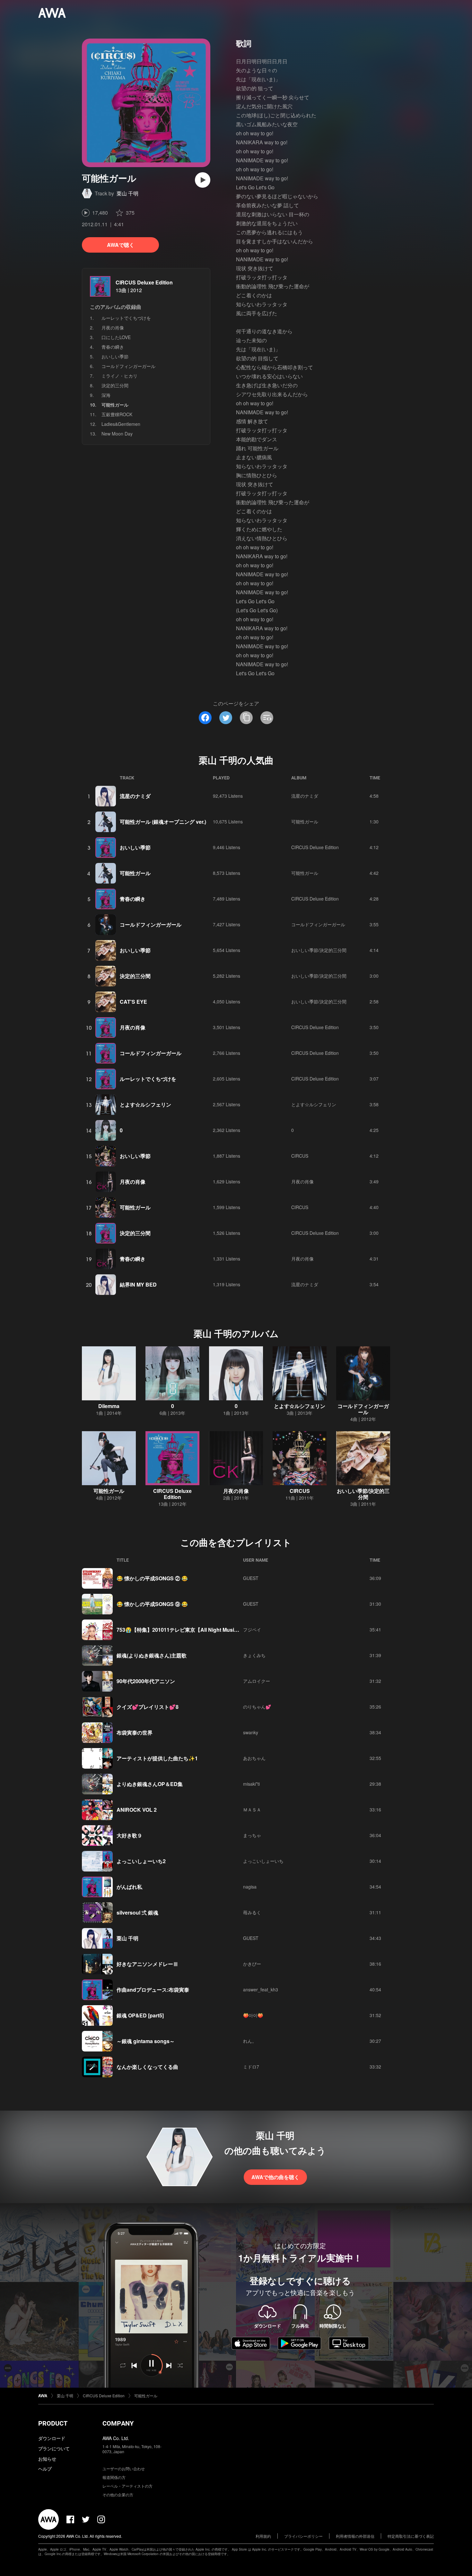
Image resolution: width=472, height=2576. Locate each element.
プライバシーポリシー (303, 2536)
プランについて (54, 2448)
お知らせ (47, 2459)
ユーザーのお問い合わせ (124, 2468)
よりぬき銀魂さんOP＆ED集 (150, 1784)
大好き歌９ (129, 1835)
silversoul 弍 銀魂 (137, 1912)
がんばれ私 (129, 1887)
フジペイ (252, 1629)
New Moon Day (117, 434)
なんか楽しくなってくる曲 (147, 2067)
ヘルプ (45, 2469)
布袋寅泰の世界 (135, 1732)
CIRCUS (300, 1156)
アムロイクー (257, 1681)
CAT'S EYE (133, 1002)
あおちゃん (254, 1758)
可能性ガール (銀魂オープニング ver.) (163, 822)
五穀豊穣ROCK (117, 414)
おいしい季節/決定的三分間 (319, 950)
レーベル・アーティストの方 (127, 2486)
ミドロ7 (251, 2067)
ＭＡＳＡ (252, 1809)
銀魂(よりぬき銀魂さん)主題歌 (152, 1655)
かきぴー (252, 1964)
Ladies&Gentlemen (121, 424)
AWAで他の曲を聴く (275, 2177)
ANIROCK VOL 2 (137, 1810)
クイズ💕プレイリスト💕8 (148, 1707)
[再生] (203, 180)
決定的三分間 (115, 385)
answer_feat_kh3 (261, 1989)
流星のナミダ (135, 796)
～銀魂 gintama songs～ (146, 2041)
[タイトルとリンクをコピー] (246, 718)
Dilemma (109, 1406)
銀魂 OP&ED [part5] (140, 2015)
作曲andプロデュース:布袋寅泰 (153, 1990)
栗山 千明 (127, 193)
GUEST (251, 1578)
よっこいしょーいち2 (141, 1861)
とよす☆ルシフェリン (145, 1104)
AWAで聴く (121, 245)
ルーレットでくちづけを (126, 318)
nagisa (250, 1887)
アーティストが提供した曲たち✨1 (157, 1758)
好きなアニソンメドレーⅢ (147, 1964)
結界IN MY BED (138, 1284)
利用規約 (263, 2536)
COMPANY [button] (118, 2423)
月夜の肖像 (113, 328)
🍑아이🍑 (253, 2015)
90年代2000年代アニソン (146, 1681)
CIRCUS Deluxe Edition (144, 282)
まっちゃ (252, 1835)
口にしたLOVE (116, 337)
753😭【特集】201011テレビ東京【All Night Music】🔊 (183, 1630)
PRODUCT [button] (53, 2423)
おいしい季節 (115, 356)
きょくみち (254, 1655)
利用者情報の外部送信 (355, 2536)
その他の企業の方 (118, 2495)
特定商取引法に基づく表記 (411, 2536)
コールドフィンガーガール (128, 366)
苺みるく (252, 1912)
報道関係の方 (114, 2477)
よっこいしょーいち (263, 1861)
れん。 (250, 2041)
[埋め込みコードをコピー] (267, 718)
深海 (106, 395)
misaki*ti (251, 1784)
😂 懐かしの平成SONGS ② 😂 (152, 1578)
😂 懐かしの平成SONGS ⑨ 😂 (152, 1604)
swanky (251, 1732)
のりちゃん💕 (257, 1707)
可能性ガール (305, 821)
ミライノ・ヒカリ (119, 376)
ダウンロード (52, 2438)
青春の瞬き (113, 347)
